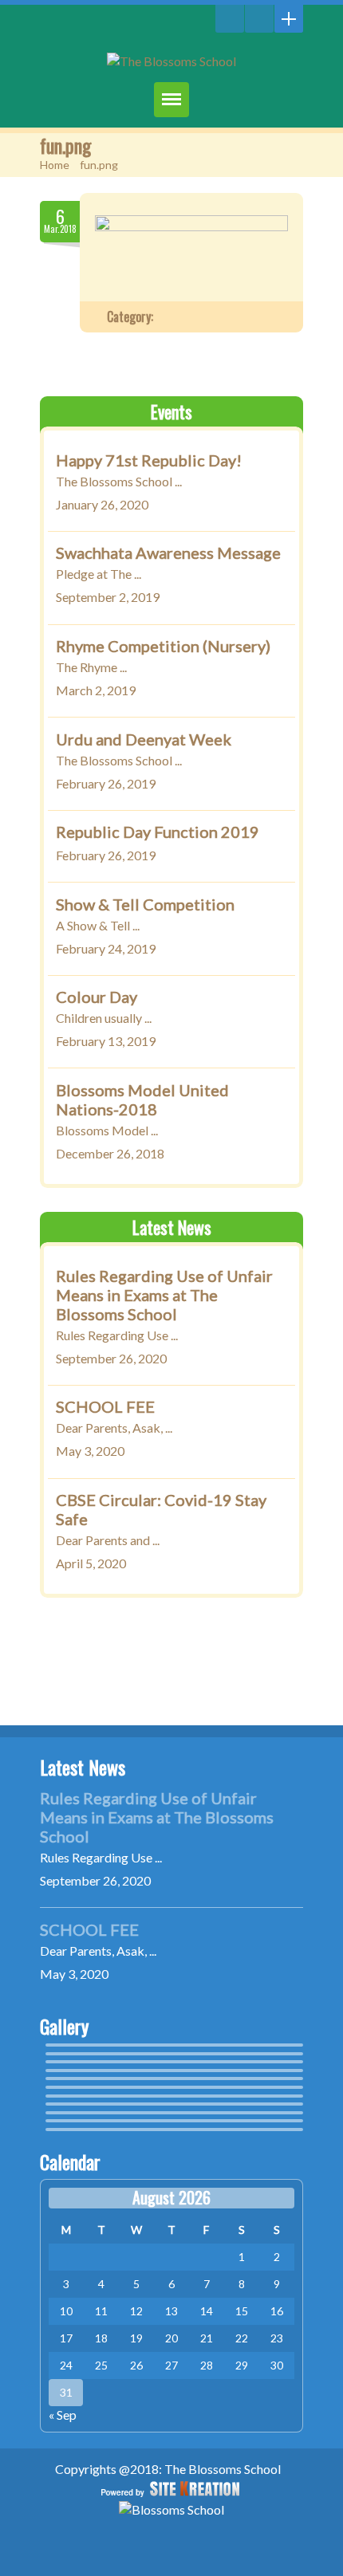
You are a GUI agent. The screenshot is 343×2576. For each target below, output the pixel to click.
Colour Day (97, 997)
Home (55, 165)
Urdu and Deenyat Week (144, 739)
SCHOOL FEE (105, 1407)
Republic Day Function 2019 (158, 832)
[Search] (230, 19)
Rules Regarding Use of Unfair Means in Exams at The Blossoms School (164, 1295)
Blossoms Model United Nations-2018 (142, 1099)
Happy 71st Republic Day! (149, 460)
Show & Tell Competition (145, 904)
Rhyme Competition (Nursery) (163, 646)
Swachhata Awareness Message (168, 553)
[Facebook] (259, 19)
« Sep (63, 2415)
